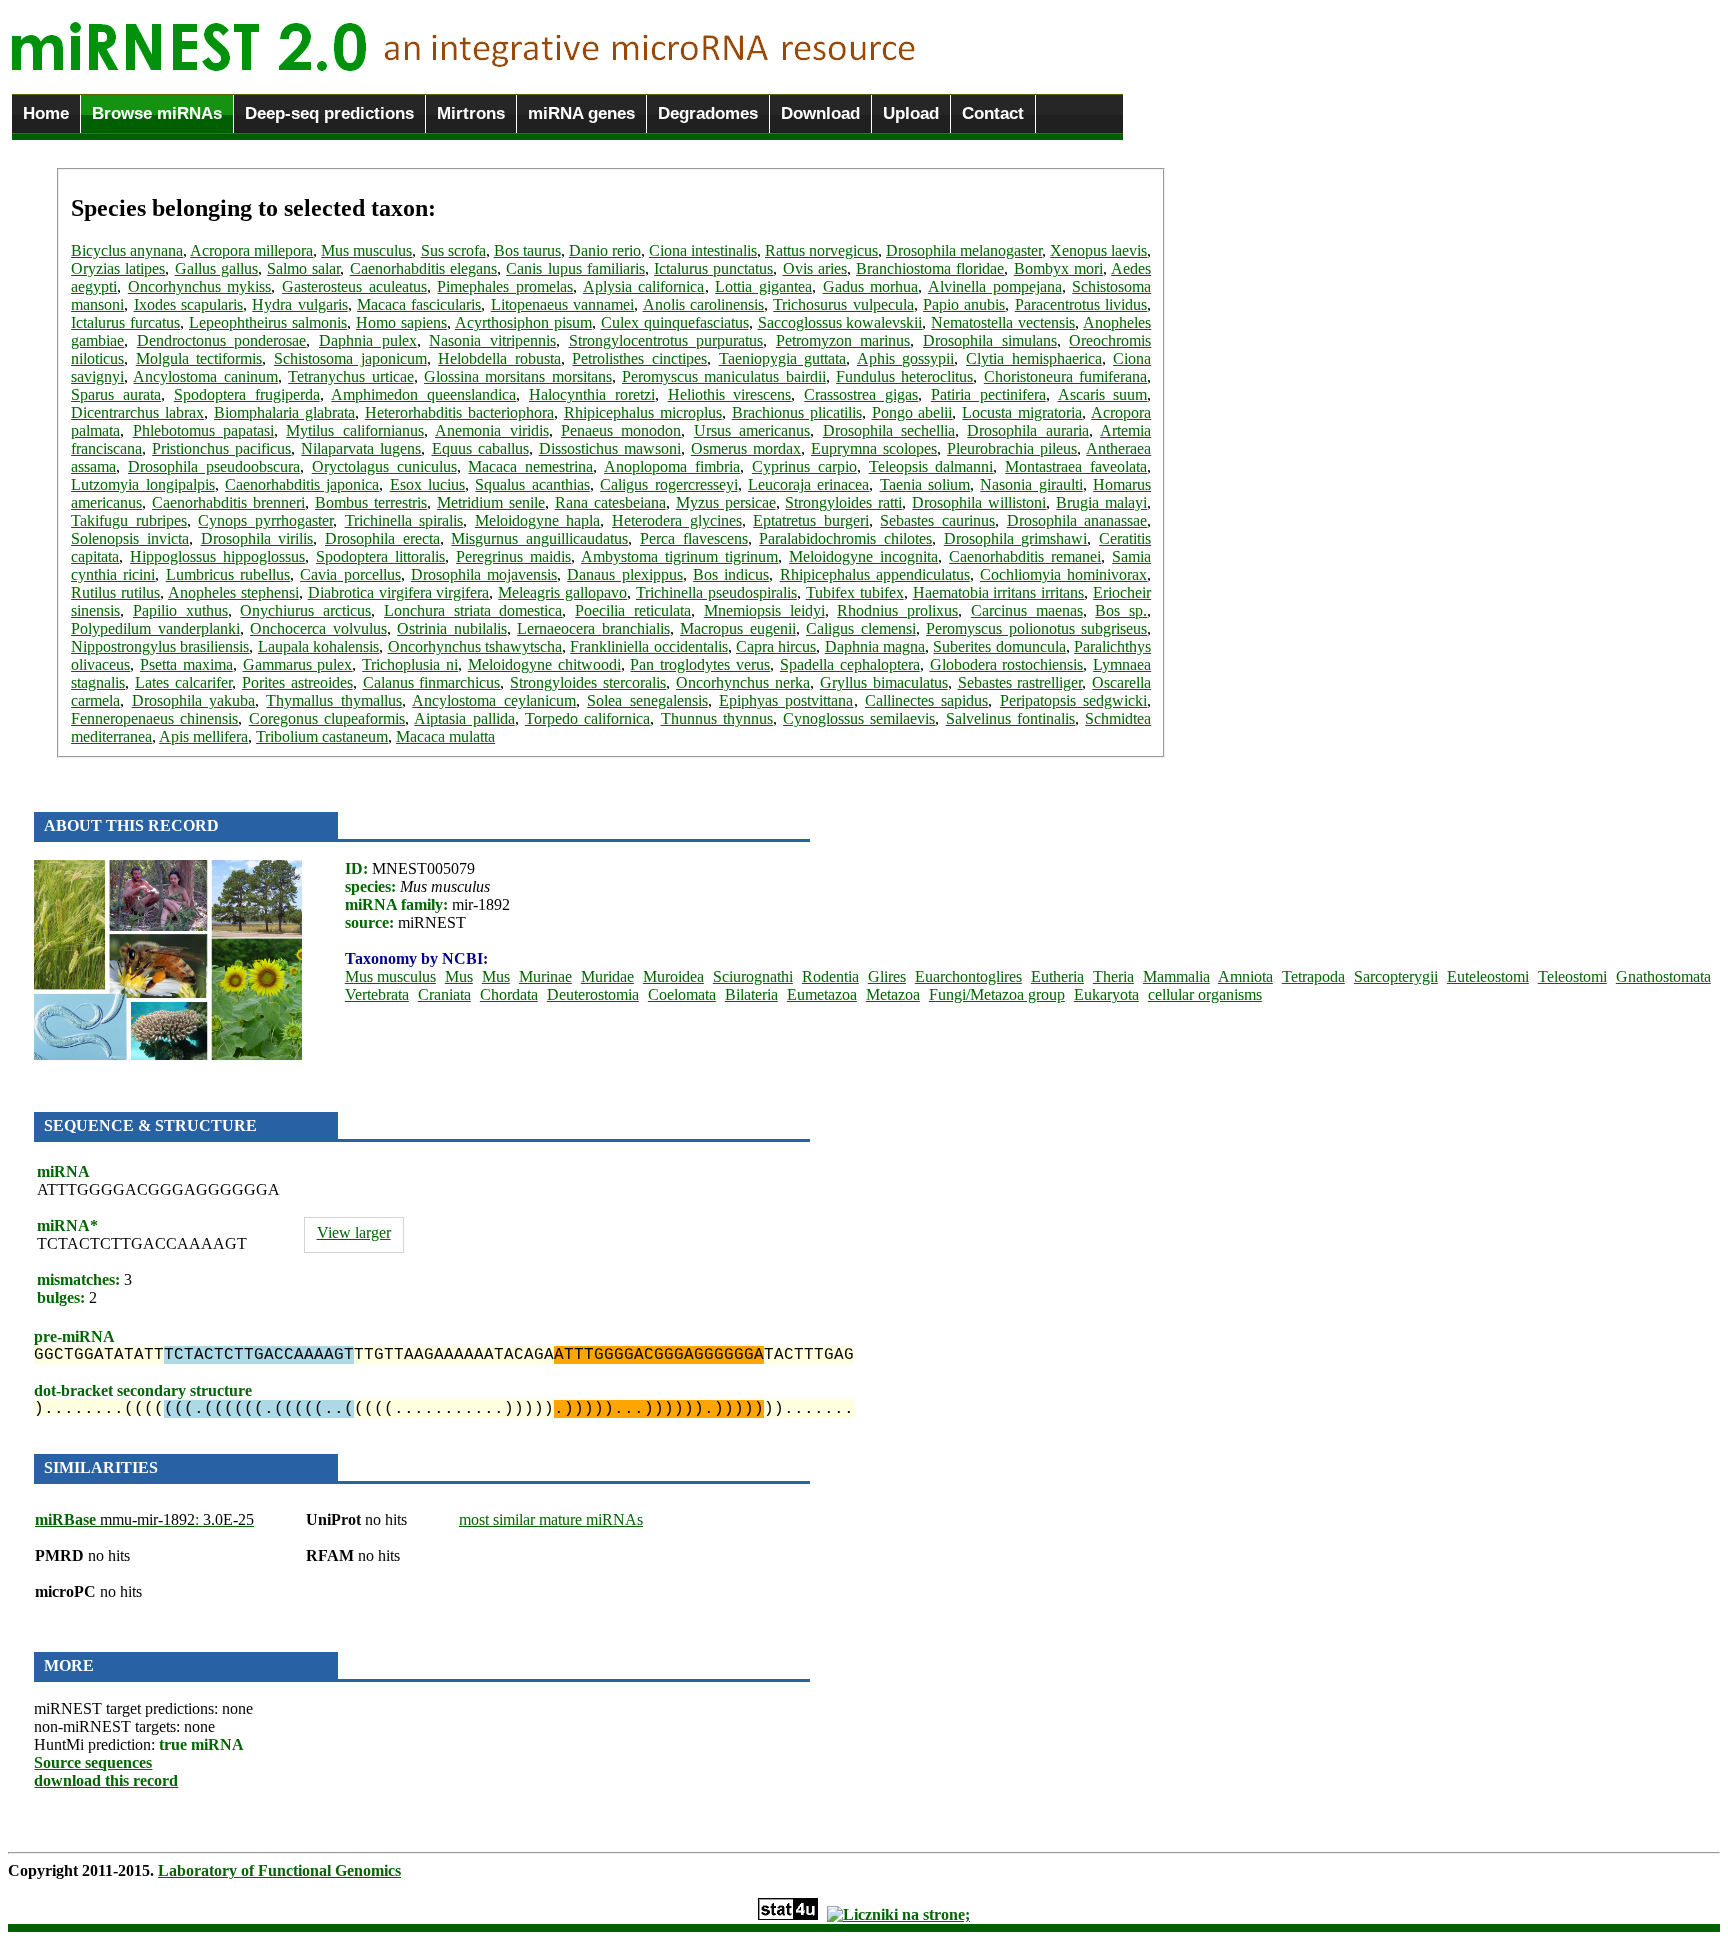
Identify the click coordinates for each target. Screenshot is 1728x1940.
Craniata (444, 994)
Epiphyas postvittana (786, 700)
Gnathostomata (1663, 976)
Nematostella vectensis (1003, 322)
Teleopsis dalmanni (931, 466)
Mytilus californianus (354, 430)
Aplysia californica (644, 286)
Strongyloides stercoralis (588, 682)
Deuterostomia (593, 994)
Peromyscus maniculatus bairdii (724, 376)
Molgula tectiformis (199, 358)
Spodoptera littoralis (380, 556)
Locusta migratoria (1022, 412)
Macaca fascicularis (419, 304)
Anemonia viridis (491, 430)
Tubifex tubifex (855, 592)
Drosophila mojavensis (484, 574)
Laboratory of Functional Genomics (279, 1870)
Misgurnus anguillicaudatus (539, 538)
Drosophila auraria (1027, 430)
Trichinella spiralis (404, 520)
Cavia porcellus (350, 574)
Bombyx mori (1058, 268)
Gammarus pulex (298, 664)
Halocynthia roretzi (592, 394)
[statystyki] (788, 1914)
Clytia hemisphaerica (1034, 358)
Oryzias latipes (118, 268)
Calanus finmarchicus (432, 682)
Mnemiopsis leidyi (764, 610)
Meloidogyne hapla (538, 520)
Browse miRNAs (157, 113)
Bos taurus (527, 250)
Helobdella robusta (499, 358)
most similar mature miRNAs (551, 1519)
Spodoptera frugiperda (247, 394)
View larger (354, 1232)
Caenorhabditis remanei (1025, 556)
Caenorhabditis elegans (423, 268)
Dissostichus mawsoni (610, 448)
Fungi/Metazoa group (997, 994)
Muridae (607, 976)
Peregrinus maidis (513, 556)
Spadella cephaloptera (850, 664)
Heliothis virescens (730, 394)
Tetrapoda (1313, 976)
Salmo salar (303, 268)
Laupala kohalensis (318, 646)
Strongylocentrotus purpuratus (666, 340)
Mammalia (1176, 976)
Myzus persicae (726, 502)
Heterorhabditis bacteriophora (459, 412)
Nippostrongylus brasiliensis (160, 646)
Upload (911, 113)
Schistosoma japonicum (350, 358)
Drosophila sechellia (889, 430)
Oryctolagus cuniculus (384, 466)
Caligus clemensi (861, 628)
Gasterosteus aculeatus (354, 286)
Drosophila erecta (382, 538)
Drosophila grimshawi (1016, 538)
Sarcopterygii (1396, 976)
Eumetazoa (822, 994)
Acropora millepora (251, 250)
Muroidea (673, 976)
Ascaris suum (1103, 394)
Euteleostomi (1488, 976)
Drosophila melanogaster (964, 250)
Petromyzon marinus (843, 340)
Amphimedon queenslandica (423, 394)
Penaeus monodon (621, 430)
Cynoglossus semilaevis (859, 718)
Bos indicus (731, 574)
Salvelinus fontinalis (1010, 718)
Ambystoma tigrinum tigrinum (679, 556)
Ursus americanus (752, 430)
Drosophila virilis (257, 538)
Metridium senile (491, 502)
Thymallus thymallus (333, 700)
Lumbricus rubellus (228, 574)
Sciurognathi (753, 976)
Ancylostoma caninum (205, 376)
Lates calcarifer (183, 682)
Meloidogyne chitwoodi (544, 664)
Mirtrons (471, 113)
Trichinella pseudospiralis (716, 592)
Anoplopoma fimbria (672, 466)
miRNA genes (581, 113)
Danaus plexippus (624, 574)
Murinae (545, 976)
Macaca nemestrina (530, 466)
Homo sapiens (401, 322)
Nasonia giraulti (1031, 484)
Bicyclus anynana (127, 250)
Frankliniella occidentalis (648, 646)
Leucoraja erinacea (808, 484)
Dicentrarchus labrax (137, 412)
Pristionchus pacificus (221, 448)
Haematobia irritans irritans (999, 592)
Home (46, 113)
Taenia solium (925, 484)
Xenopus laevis (1098, 250)
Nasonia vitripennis (492, 340)
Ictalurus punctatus (713, 268)
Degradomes (708, 113)
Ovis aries (815, 268)
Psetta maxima (186, 664)
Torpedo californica (587, 718)
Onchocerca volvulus (318, 628)
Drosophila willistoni (979, 502)
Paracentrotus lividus (1081, 304)
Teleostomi (1572, 976)
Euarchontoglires (968, 976)
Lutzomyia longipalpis (142, 484)
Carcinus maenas (1027, 610)
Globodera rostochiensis (1007, 664)
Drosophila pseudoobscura (214, 466)
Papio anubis (964, 304)
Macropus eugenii (738, 628)
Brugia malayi (1101, 502)
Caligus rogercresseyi (668, 484)
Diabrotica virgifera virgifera (399, 592)
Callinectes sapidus (926, 700)
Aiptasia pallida (464, 718)
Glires (887, 976)
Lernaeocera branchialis (593, 628)
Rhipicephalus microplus (643, 412)
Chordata (509, 994)
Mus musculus (366, 250)
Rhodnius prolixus (897, 610)
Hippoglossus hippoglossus (217, 556)
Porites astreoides (297, 682)
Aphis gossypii (906, 358)
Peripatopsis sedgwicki (1073, 700)
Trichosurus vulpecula (843, 304)
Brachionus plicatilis (797, 412)
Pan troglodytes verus (700, 664)
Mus (459, 976)
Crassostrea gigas (861, 394)
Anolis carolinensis (703, 304)
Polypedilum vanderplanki (155, 628)
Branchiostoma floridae (930, 268)
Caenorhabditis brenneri (228, 502)
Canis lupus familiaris (575, 268)
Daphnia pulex (368, 340)
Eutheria (1057, 976)
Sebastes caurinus (937, 520)
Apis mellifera (203, 736)
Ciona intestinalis (703, 250)
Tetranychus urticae (350, 376)
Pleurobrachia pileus (1012, 448)
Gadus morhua (871, 286)
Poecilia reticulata (633, 610)
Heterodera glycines (677, 520)
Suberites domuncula (999, 646)
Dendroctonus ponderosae (222, 340)
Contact (993, 113)
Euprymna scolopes (874, 448)
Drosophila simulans (990, 340)
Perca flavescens (694, 538)
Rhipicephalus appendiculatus (875, 574)
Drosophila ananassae (1077, 520)
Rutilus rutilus (115, 592)
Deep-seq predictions (329, 113)
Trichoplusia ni (410, 664)
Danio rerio (605, 250)
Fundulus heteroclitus (904, 376)
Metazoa (893, 994)
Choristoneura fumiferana (1065, 376)
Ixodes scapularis (188, 304)
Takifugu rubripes (129, 520)
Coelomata (682, 994)
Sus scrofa (453, 250)
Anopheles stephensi (233, 592)
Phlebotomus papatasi (203, 430)
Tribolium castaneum (322, 736)
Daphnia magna (875, 646)
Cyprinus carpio (804, 466)
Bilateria (751, 994)
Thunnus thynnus (717, 718)
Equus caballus (480, 448)
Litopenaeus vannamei (562, 304)
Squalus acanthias (532, 484)
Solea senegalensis (647, 700)
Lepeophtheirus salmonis (268, 322)
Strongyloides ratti (843, 502)
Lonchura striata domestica (473, 610)
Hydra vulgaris (299, 304)
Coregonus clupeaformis (327, 718)
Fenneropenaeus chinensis (154, 718)
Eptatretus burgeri (811, 520)
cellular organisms (1205, 994)
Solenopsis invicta (130, 538)
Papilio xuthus (180, 610)
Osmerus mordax (746, 448)
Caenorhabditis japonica (302, 484)
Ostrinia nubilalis (452, 628)
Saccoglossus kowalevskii (840, 322)
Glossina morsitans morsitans (518, 376)
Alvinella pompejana (995, 286)
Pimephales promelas (505, 286)
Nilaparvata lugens (361, 448)
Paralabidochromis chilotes (845, 538)
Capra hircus (776, 646)
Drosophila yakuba (193, 700)
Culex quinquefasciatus (675, 322)
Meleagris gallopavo (562, 592)
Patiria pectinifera (988, 394)
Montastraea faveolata (1076, 466)
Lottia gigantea (763, 286)
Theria (1113, 976)
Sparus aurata (116, 394)
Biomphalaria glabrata (284, 412)
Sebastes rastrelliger (1020, 682)
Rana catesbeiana (610, 502)
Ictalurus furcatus (125, 322)
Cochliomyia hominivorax (1063, 574)
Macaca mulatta (445, 736)
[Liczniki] (898, 1914)
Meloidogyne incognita (863, 556)
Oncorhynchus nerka (743, 682)
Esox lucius (427, 484)
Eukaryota (1106, 994)
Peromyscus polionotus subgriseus (1036, 628)
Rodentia (830, 976)
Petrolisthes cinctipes (639, 358)
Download (820, 113)
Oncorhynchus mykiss (200, 286)
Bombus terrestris (371, 502)
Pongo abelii (912, 412)
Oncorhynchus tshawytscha (475, 646)
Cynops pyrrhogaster (265, 520)
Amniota (1245, 976)
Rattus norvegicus (821, 250)
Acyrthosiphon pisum (523, 322)
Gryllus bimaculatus (884, 682)
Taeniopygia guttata (783, 358)
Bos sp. (1121, 610)
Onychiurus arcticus (305, 610)
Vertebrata (377, 994)
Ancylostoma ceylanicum (493, 700)
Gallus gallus (216, 268)
